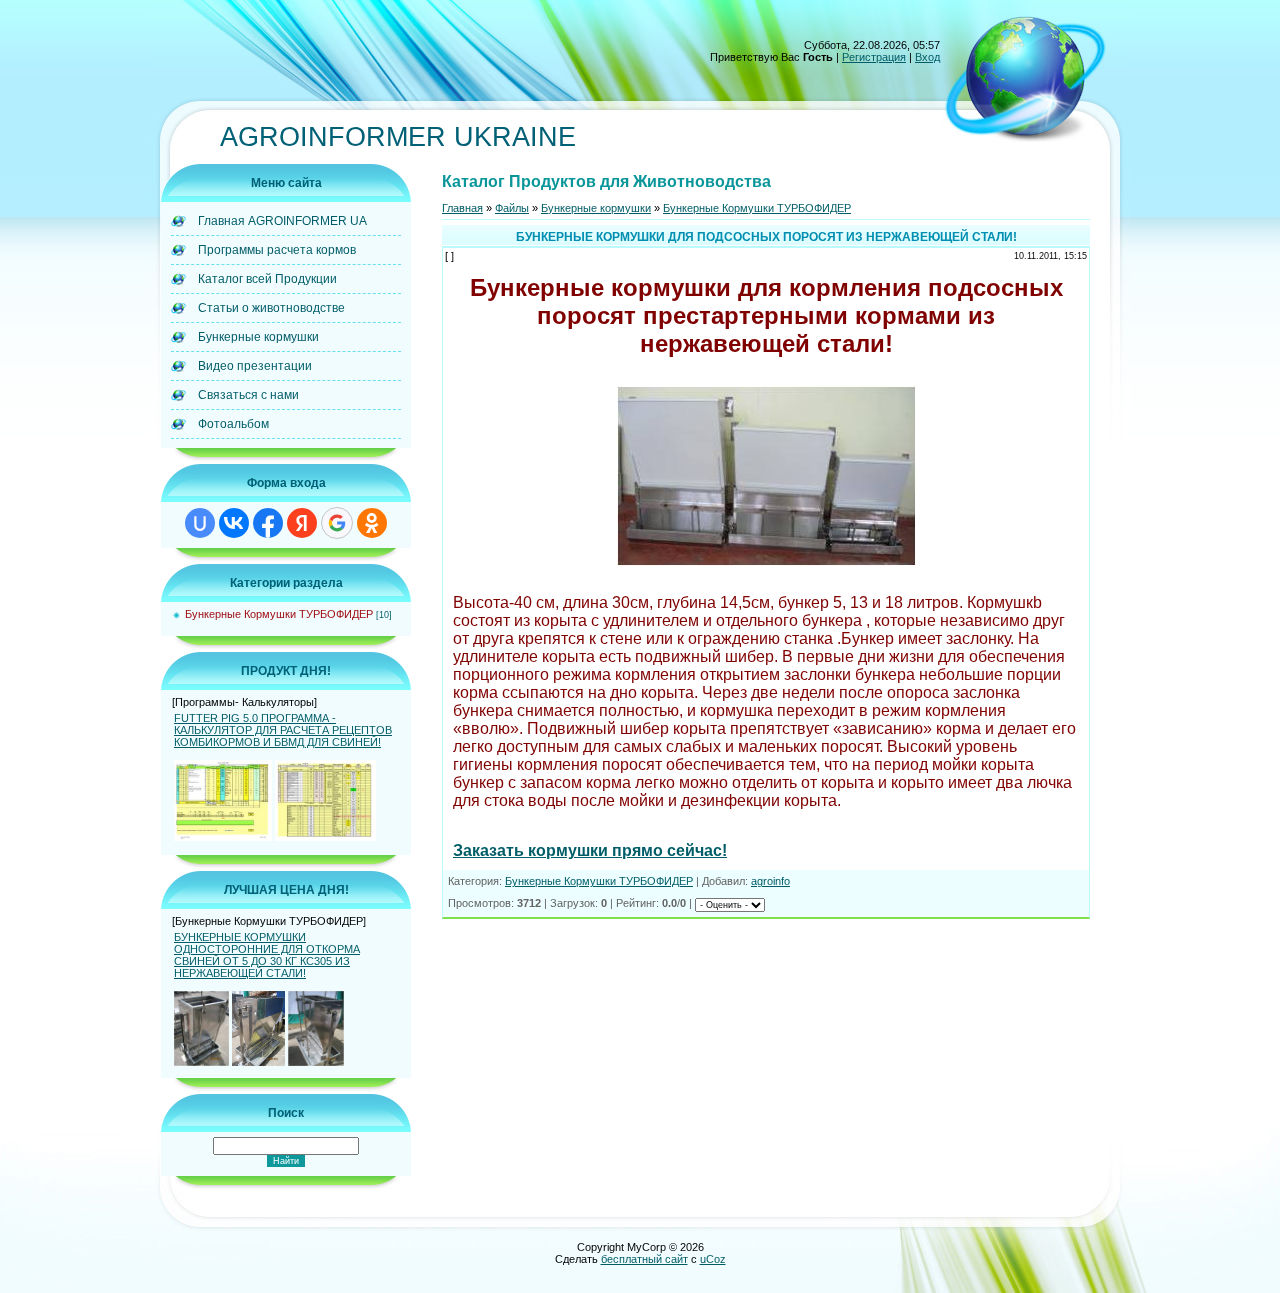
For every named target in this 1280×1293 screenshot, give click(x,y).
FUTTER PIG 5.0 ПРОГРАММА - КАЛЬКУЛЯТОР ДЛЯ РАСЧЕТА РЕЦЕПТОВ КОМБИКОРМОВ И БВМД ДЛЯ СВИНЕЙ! (283, 730)
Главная (462, 208)
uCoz (713, 1259)
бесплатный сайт (644, 1259)
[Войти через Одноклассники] (372, 523)
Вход (927, 57)
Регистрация (874, 57)
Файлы (512, 208)
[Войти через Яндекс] (302, 523)
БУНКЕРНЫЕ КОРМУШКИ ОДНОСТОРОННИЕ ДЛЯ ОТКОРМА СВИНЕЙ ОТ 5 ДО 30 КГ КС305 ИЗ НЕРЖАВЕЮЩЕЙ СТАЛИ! (267, 955)
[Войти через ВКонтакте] (234, 523)
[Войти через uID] (200, 523)
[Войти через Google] (337, 523)
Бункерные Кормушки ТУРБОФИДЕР (279, 614)
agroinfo (770, 881)
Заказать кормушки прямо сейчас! (590, 850)
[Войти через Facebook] (268, 523)
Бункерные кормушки (596, 208)
